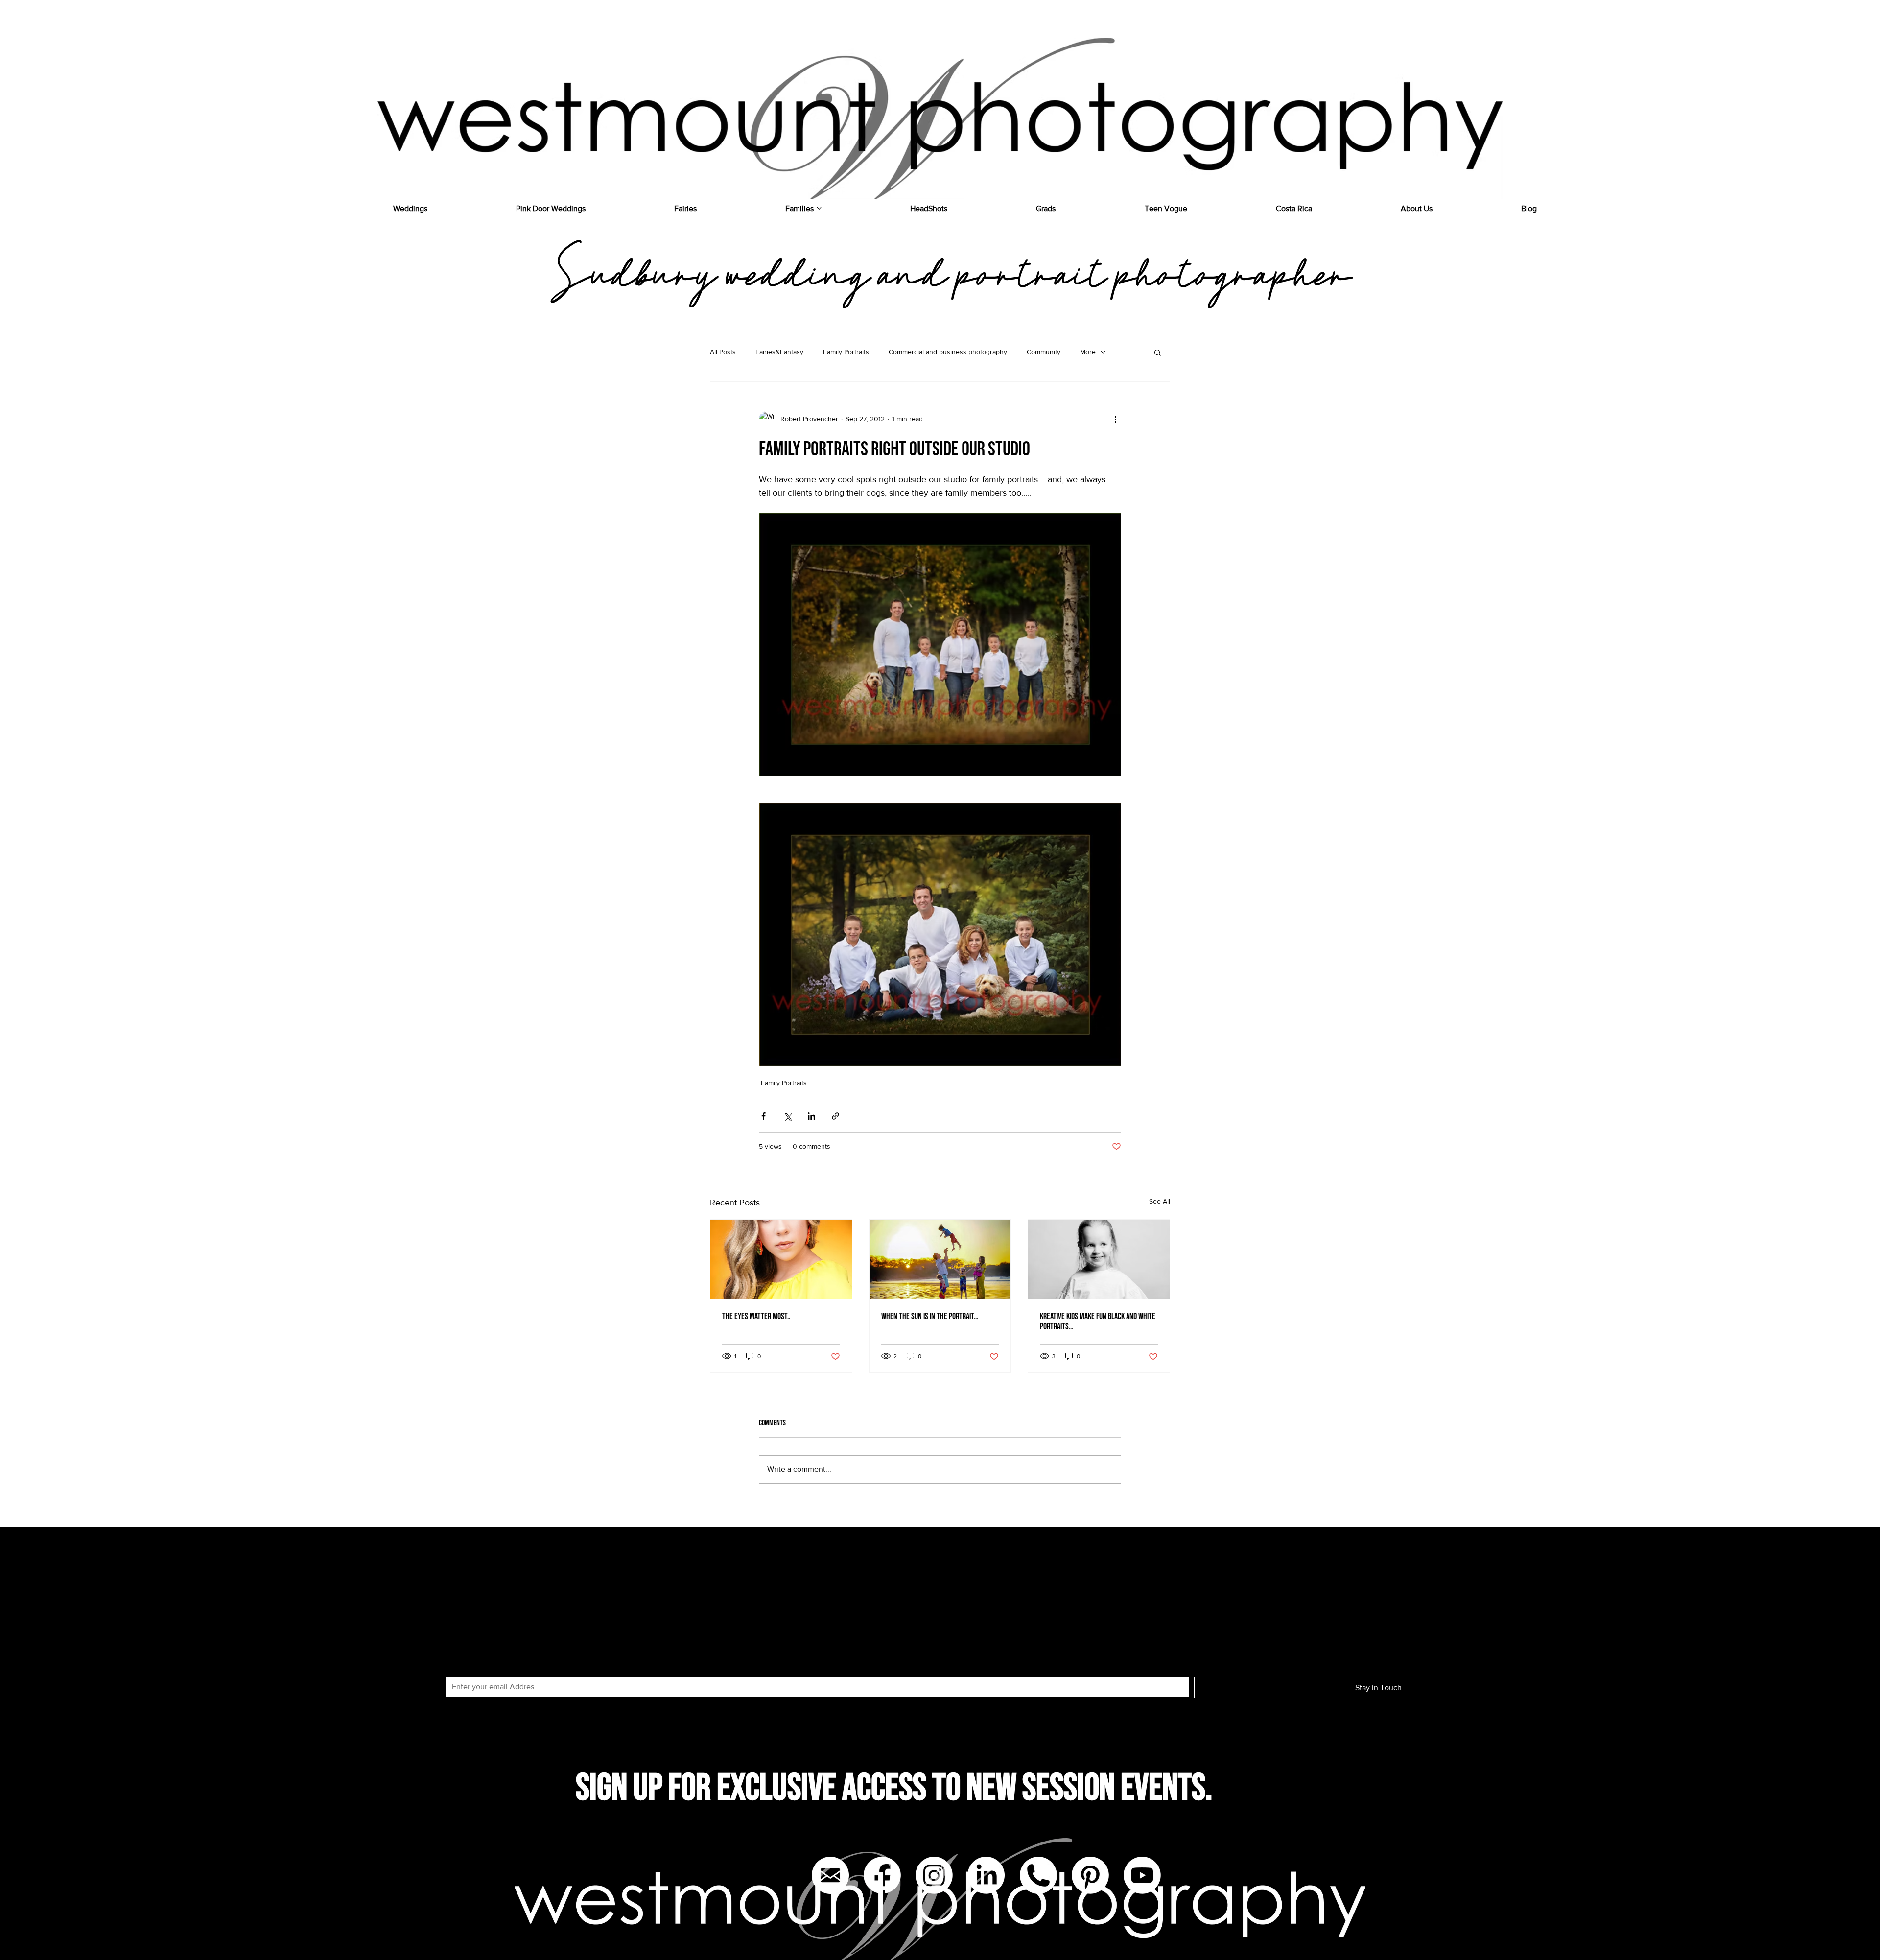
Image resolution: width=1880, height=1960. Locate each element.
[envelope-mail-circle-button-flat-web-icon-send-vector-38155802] (830, 1875)
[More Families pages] (819, 208)
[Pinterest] (1090, 1875)
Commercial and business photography (948, 352)
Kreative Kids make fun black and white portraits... (1098, 1322)
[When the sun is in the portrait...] (940, 1259)
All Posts (723, 352)
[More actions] (1115, 419)
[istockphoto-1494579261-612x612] (1038, 1875)
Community (1044, 352)
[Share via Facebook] (764, 1116)
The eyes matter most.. (756, 1316)
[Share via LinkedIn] (811, 1116)
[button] (1158, 352)
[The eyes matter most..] (781, 1259)
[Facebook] (882, 1875)
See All (1160, 1201)
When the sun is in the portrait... (930, 1316)
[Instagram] (934, 1875)
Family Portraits (846, 352)
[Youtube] (1142, 1875)
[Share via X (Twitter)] (787, 1116)
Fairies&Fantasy (779, 352)
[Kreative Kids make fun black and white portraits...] (1099, 1259)
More (1088, 352)
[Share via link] (835, 1116)
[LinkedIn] (986, 1875)
